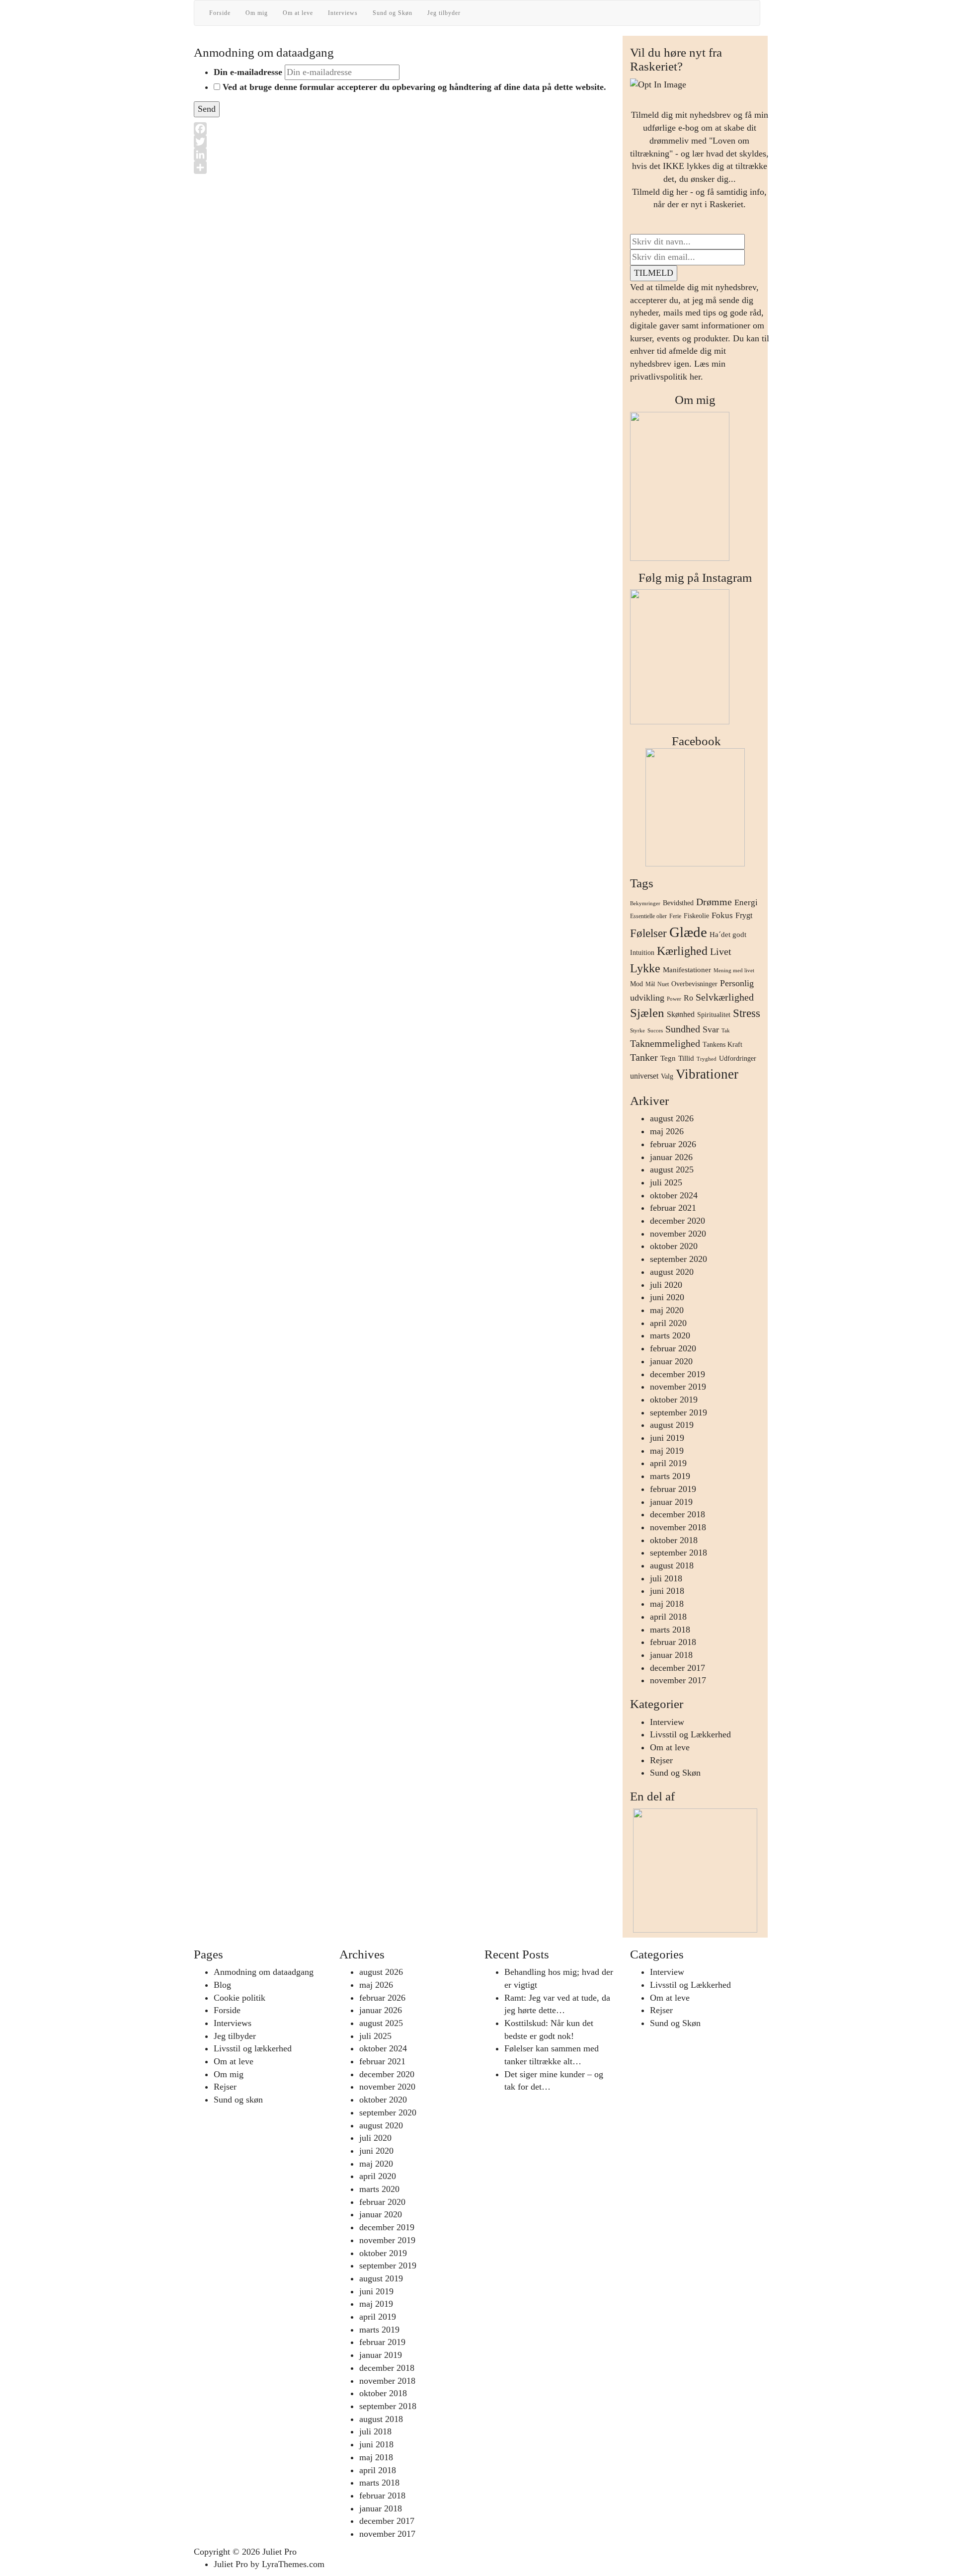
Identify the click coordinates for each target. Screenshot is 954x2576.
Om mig (257, 13)
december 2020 (677, 1221)
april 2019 (668, 1463)
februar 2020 (673, 1348)
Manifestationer (687, 970)
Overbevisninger (694, 984)
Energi (746, 902)
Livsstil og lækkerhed (253, 2048)
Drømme (714, 902)
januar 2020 (671, 1361)
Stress (747, 1013)
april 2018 (668, 1617)
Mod (636, 984)
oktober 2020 (674, 1246)
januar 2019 (671, 1502)
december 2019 (677, 1374)
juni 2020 (667, 1297)
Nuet (663, 984)
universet (644, 1076)
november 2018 (678, 1527)
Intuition (642, 953)
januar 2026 (671, 1157)
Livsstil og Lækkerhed (690, 1734)
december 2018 (677, 1514)
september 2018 (678, 1553)
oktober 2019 (674, 1400)
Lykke (645, 968)
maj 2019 (667, 1451)
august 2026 (672, 1118)
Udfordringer (738, 1058)
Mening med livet (734, 971)
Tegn (668, 1058)
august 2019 (672, 1425)
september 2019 (678, 1412)
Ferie (675, 916)
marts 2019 (670, 1476)
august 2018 (672, 1565)
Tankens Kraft (722, 1045)
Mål (650, 984)
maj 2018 (667, 1604)
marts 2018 (670, 1630)
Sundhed (683, 1029)
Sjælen (647, 1013)
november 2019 (678, 1387)
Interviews (343, 13)
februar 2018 (673, 1642)
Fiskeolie (696, 916)
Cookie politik (239, 1998)
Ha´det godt (728, 935)
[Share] (404, 167)
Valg (667, 1076)
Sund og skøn (238, 2100)
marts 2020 (670, 1335)
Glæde (688, 932)
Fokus (722, 915)
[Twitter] (404, 142)
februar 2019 (673, 1489)
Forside (220, 13)
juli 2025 (666, 1182)
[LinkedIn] (404, 155)
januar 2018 (671, 1655)
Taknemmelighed (665, 1043)
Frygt (744, 915)
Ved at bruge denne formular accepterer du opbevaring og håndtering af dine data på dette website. (414, 87)
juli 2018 (666, 1578)
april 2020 (668, 1323)
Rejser (661, 1760)
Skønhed (681, 1014)
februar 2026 (673, 1144)
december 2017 (677, 1668)
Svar (711, 1029)
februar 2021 (673, 1208)
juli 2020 (666, 1285)
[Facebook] (404, 129)
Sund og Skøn (393, 13)
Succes (655, 1031)
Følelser (648, 933)
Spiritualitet (714, 1015)
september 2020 (678, 1259)
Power (674, 999)
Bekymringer (645, 903)
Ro (688, 998)
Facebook (695, 741)
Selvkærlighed (725, 997)
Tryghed (707, 1059)
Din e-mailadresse (248, 72)
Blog (222, 1985)
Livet (721, 951)
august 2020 (672, 1272)
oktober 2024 (674, 1195)
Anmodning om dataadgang (264, 1972)
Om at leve (298, 13)
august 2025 (672, 1170)
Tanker (644, 1057)
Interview (667, 1722)
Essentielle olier (648, 916)
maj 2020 (667, 1310)
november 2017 (678, 1680)
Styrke (637, 1031)
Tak (726, 1031)
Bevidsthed (678, 903)
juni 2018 (667, 1591)
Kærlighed (682, 951)
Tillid (686, 1058)
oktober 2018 (674, 1540)
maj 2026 (667, 1131)
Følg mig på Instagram (695, 578)
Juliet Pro (279, 2552)
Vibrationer (707, 1074)
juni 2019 (667, 1438)
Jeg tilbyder (444, 13)
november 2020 (678, 1234)
